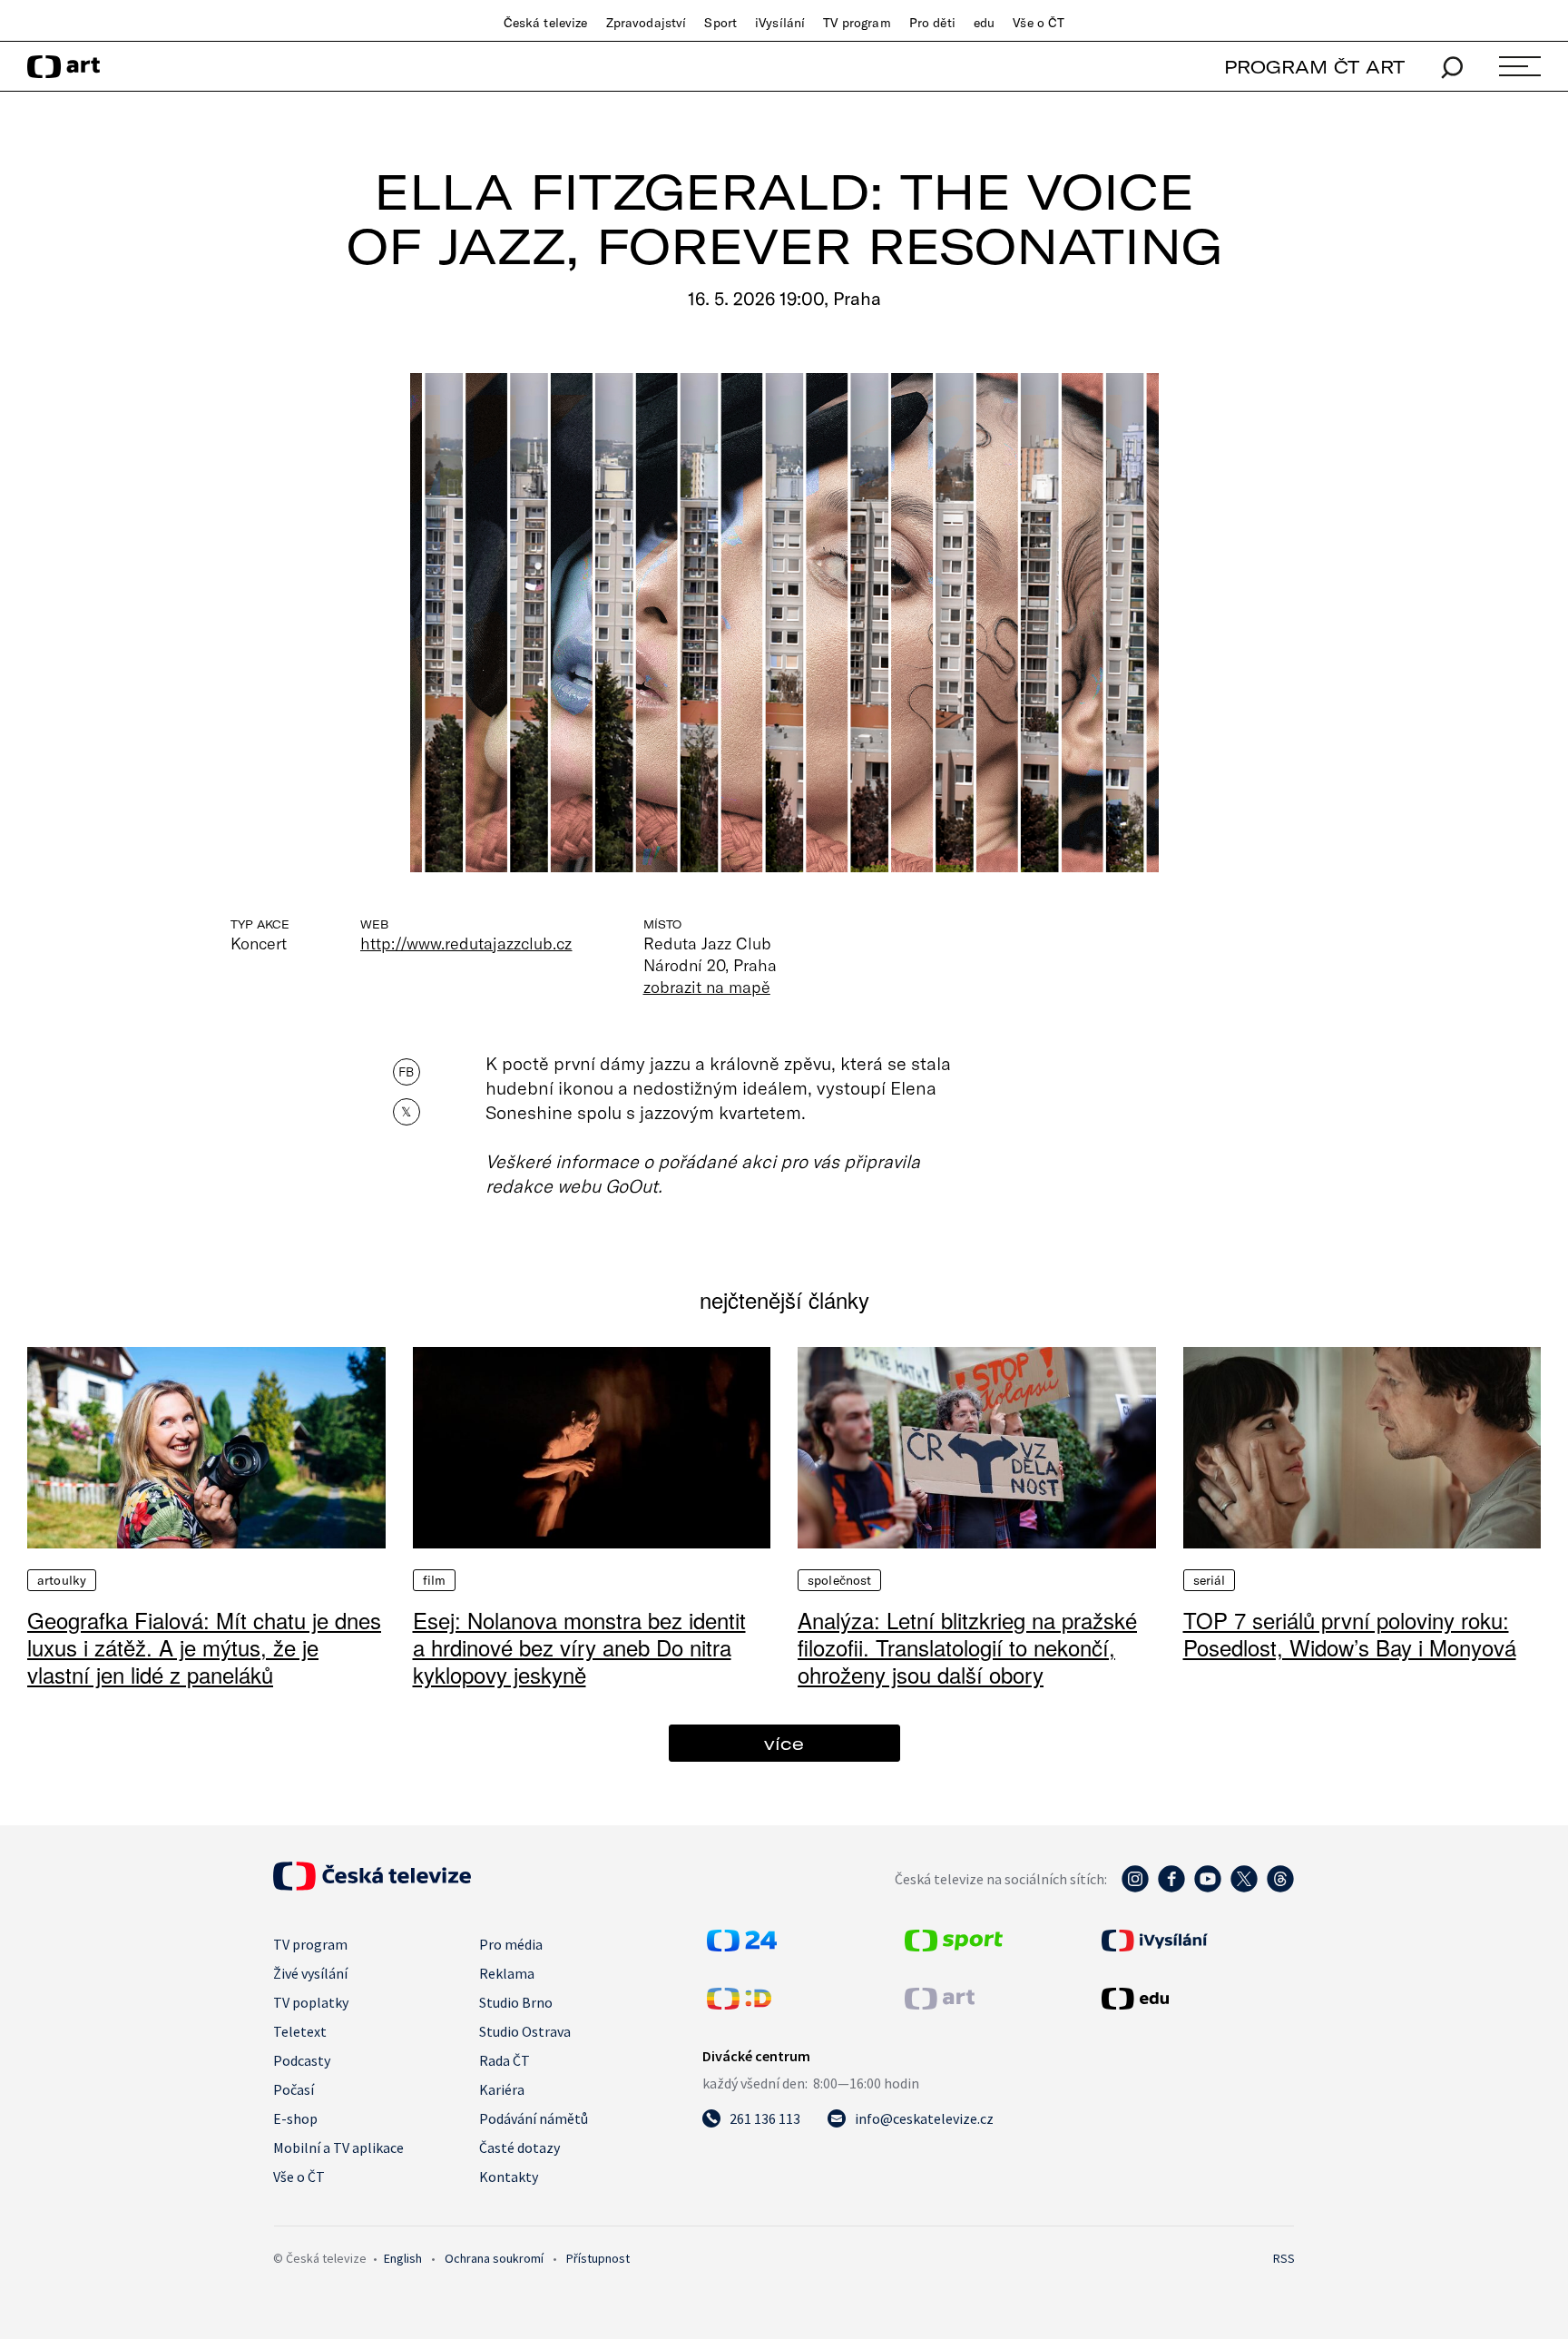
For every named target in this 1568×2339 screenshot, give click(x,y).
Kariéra (502, 2089)
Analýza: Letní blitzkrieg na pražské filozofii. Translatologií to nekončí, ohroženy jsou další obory (967, 1647)
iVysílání (780, 23)
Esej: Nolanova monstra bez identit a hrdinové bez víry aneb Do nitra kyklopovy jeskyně (579, 1647)
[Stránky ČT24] (742, 1946)
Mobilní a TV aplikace (338, 2147)
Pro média (511, 1944)
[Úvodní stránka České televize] (372, 1885)
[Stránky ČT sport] (954, 1946)
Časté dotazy (519, 2147)
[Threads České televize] (1280, 1888)
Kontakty (509, 2177)
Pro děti (932, 23)
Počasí (294, 2089)
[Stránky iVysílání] (1196, 1941)
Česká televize (546, 23)
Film (435, 1580)
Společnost (839, 1580)
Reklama (507, 1973)
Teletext (300, 2031)
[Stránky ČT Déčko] (739, 2004)
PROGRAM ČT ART (1314, 67)
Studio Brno (516, 2002)
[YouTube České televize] (1208, 1888)
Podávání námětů (534, 2118)
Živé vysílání (310, 1973)
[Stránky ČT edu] (1196, 1999)
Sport (720, 23)
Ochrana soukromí (494, 2258)
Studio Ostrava (525, 2031)
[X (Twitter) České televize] (1244, 1888)
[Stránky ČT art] (940, 2004)
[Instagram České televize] (1135, 1888)
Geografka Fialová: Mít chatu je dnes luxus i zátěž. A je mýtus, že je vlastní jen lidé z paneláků (204, 1647)
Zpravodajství (647, 23)
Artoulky (62, 1580)
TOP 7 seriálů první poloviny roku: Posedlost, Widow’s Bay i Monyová (1350, 1633)
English (403, 2258)
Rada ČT (505, 2060)
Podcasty (302, 2060)
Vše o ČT (1039, 23)
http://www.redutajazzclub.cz (466, 943)
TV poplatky (311, 2002)
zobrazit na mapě (707, 987)
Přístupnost (598, 2258)
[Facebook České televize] (1171, 1888)
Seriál (1210, 1580)
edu (984, 23)
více (784, 1743)
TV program (857, 23)
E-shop (295, 2118)
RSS (1284, 2258)
